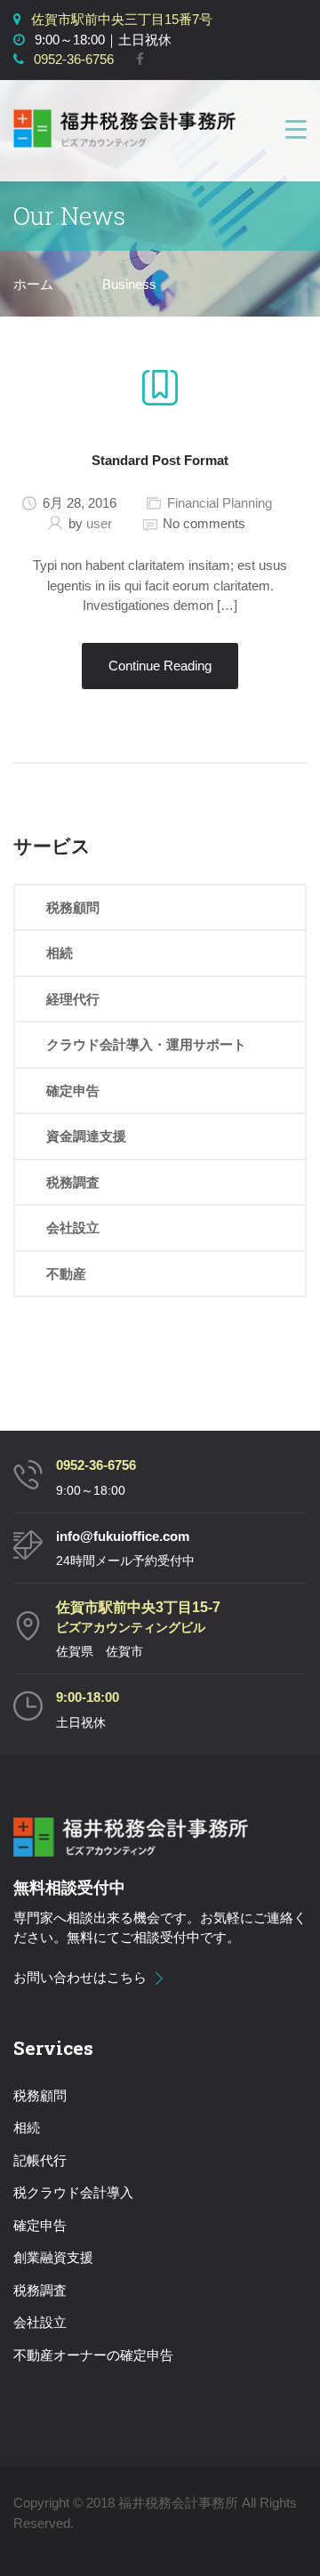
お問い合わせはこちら (80, 1977)
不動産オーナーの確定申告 (93, 2355)
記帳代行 (40, 2160)
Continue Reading (160, 666)
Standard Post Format (160, 460)
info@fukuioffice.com (123, 1536)
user (99, 523)
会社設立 (73, 1228)
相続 (60, 953)
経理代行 (73, 999)
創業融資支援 (53, 2257)
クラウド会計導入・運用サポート (146, 1044)
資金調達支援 (86, 1136)
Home (33, 285)
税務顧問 (73, 907)
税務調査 (73, 1182)
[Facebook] (140, 59)
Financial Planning (220, 503)
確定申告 (73, 1091)
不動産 (66, 1274)
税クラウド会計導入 (73, 2192)
